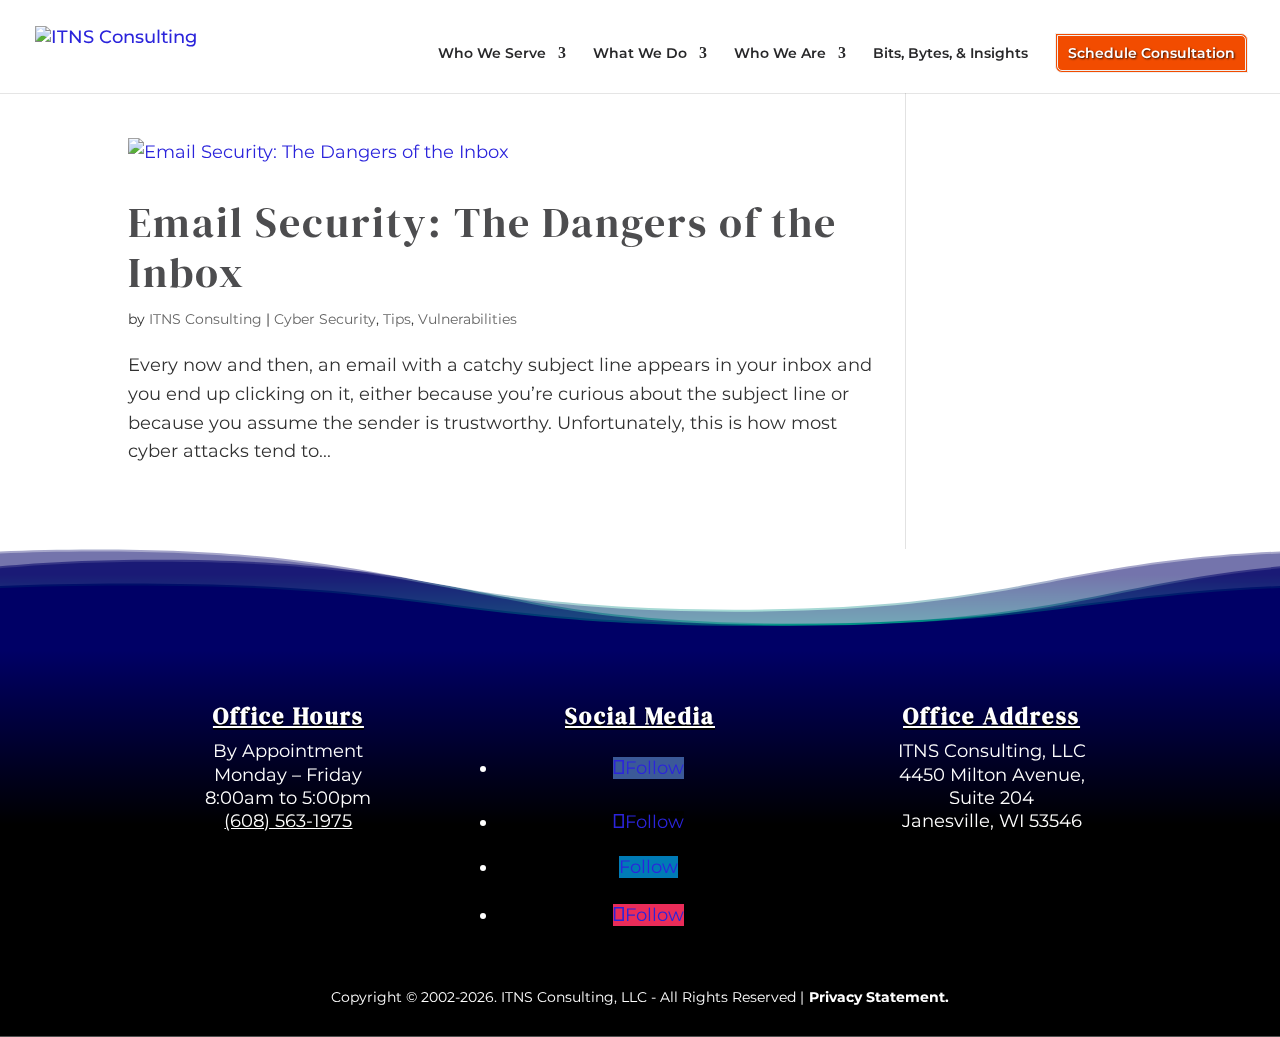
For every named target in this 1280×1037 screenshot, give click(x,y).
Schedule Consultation (1151, 53)
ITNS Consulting (205, 319)
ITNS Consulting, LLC (992, 751)
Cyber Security (325, 319)
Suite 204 (991, 798)
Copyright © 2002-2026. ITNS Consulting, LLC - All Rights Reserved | (567, 997)
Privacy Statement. (879, 997)
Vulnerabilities (467, 319)
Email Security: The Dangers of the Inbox (482, 247)
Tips (397, 319)
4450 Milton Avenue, (992, 775)
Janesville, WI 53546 (992, 821)
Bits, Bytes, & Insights (950, 54)
